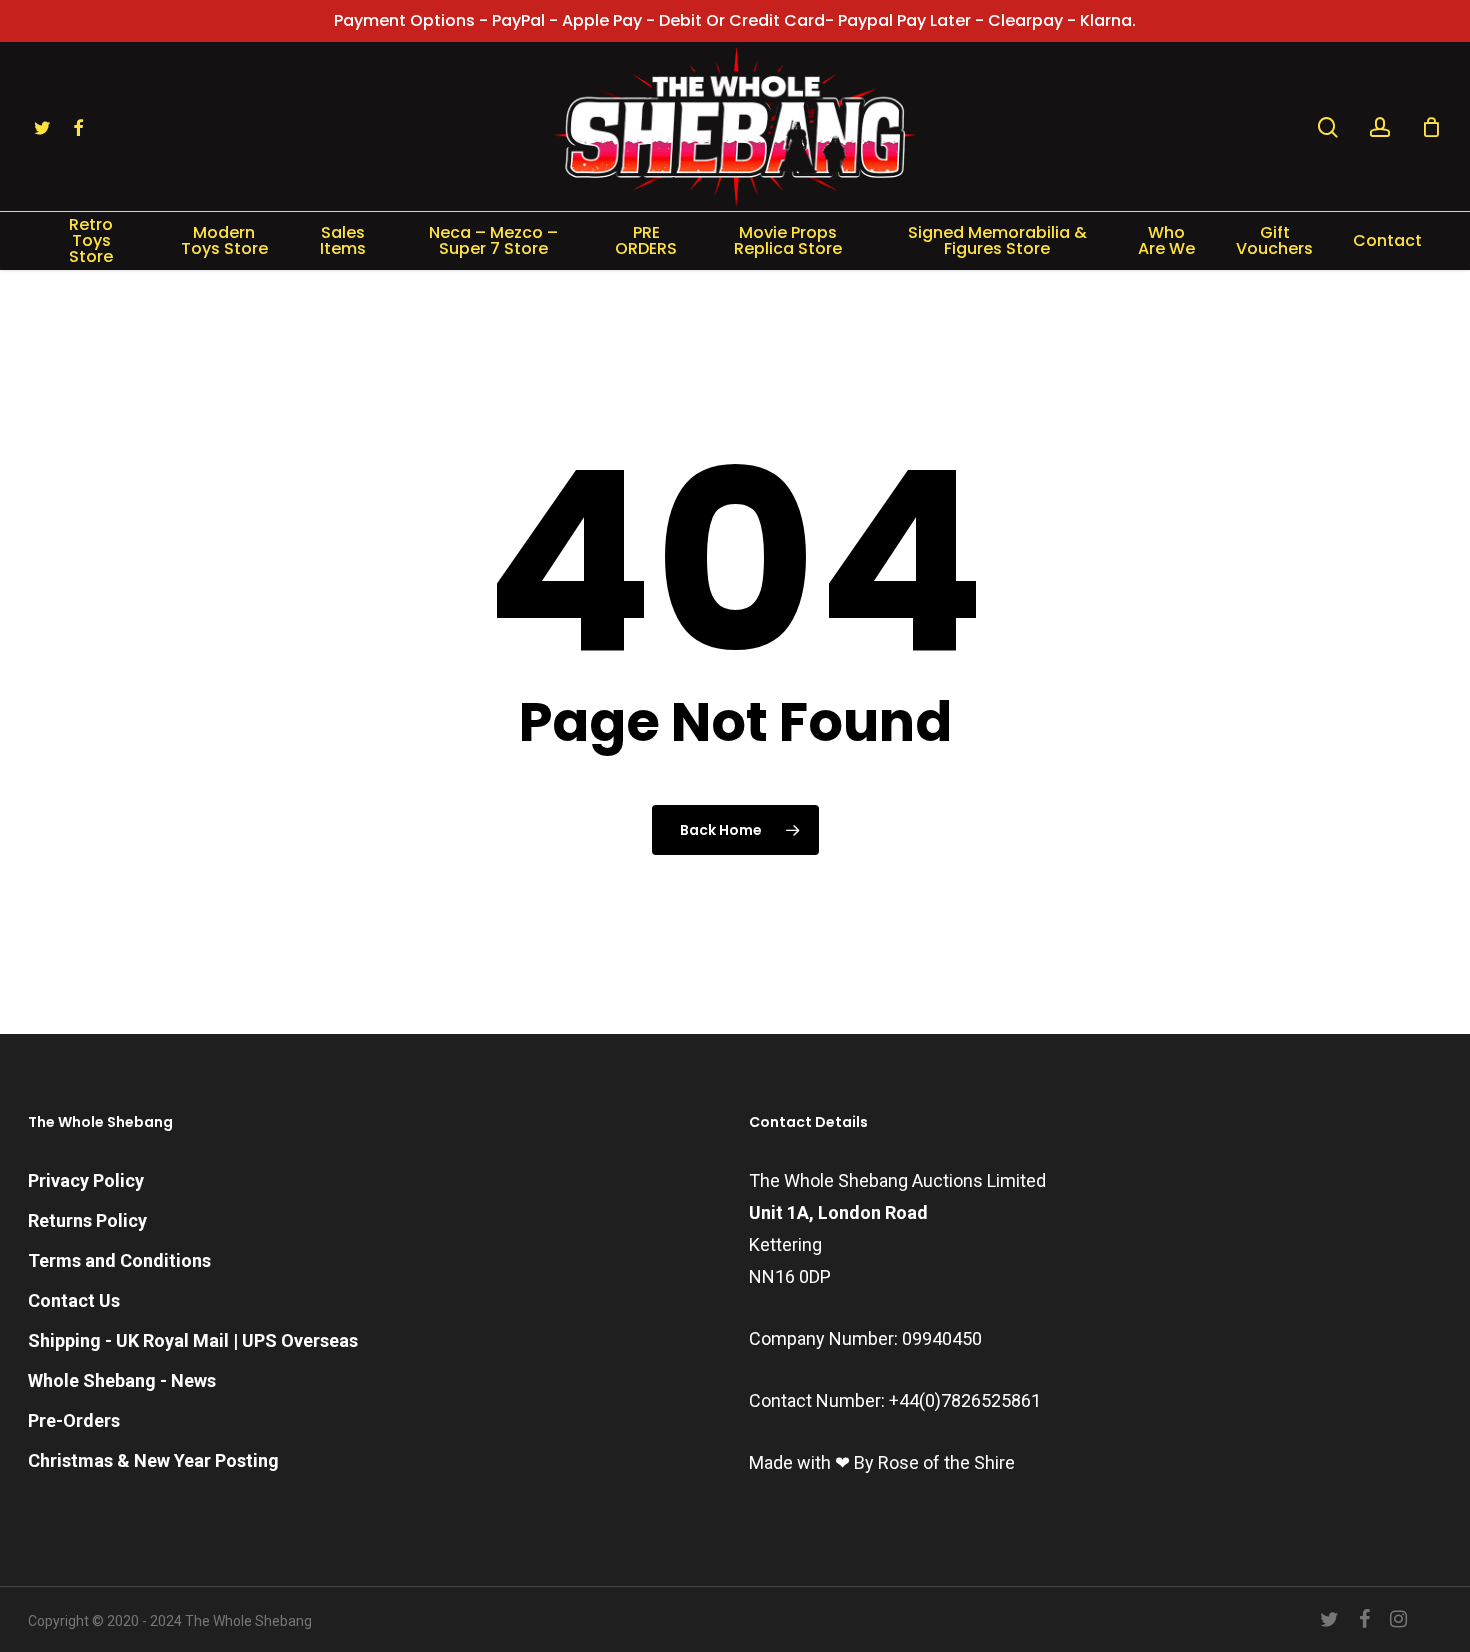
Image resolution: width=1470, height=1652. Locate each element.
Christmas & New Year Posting (153, 1460)
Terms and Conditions (119, 1260)
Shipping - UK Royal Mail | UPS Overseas (193, 1340)
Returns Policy (87, 1220)
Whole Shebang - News (122, 1380)
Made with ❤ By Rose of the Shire (882, 1462)
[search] (1328, 127)
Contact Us (74, 1300)
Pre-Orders (74, 1420)
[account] (1380, 127)
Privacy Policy (86, 1180)
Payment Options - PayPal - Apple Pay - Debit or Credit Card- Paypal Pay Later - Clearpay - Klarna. (735, 20)
